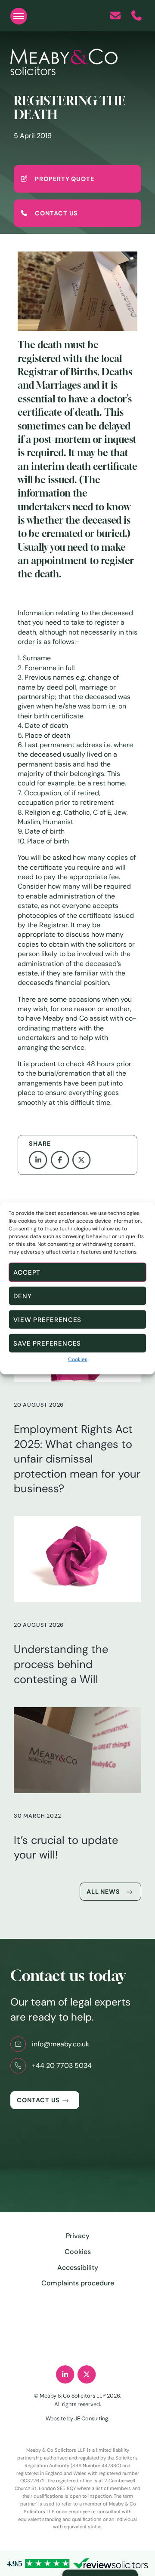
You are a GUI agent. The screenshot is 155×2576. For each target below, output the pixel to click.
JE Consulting (91, 2418)
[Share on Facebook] (62, 1160)
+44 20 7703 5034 (62, 2065)
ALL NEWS (103, 1892)
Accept (27, 1272)
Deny (23, 1296)
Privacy (78, 2236)
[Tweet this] (83, 1160)
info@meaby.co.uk (60, 2044)
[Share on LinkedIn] (40, 1160)
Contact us (38, 2100)
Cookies (78, 1359)
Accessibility (78, 2268)
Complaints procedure (78, 2283)
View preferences (47, 1319)
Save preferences (47, 1343)
